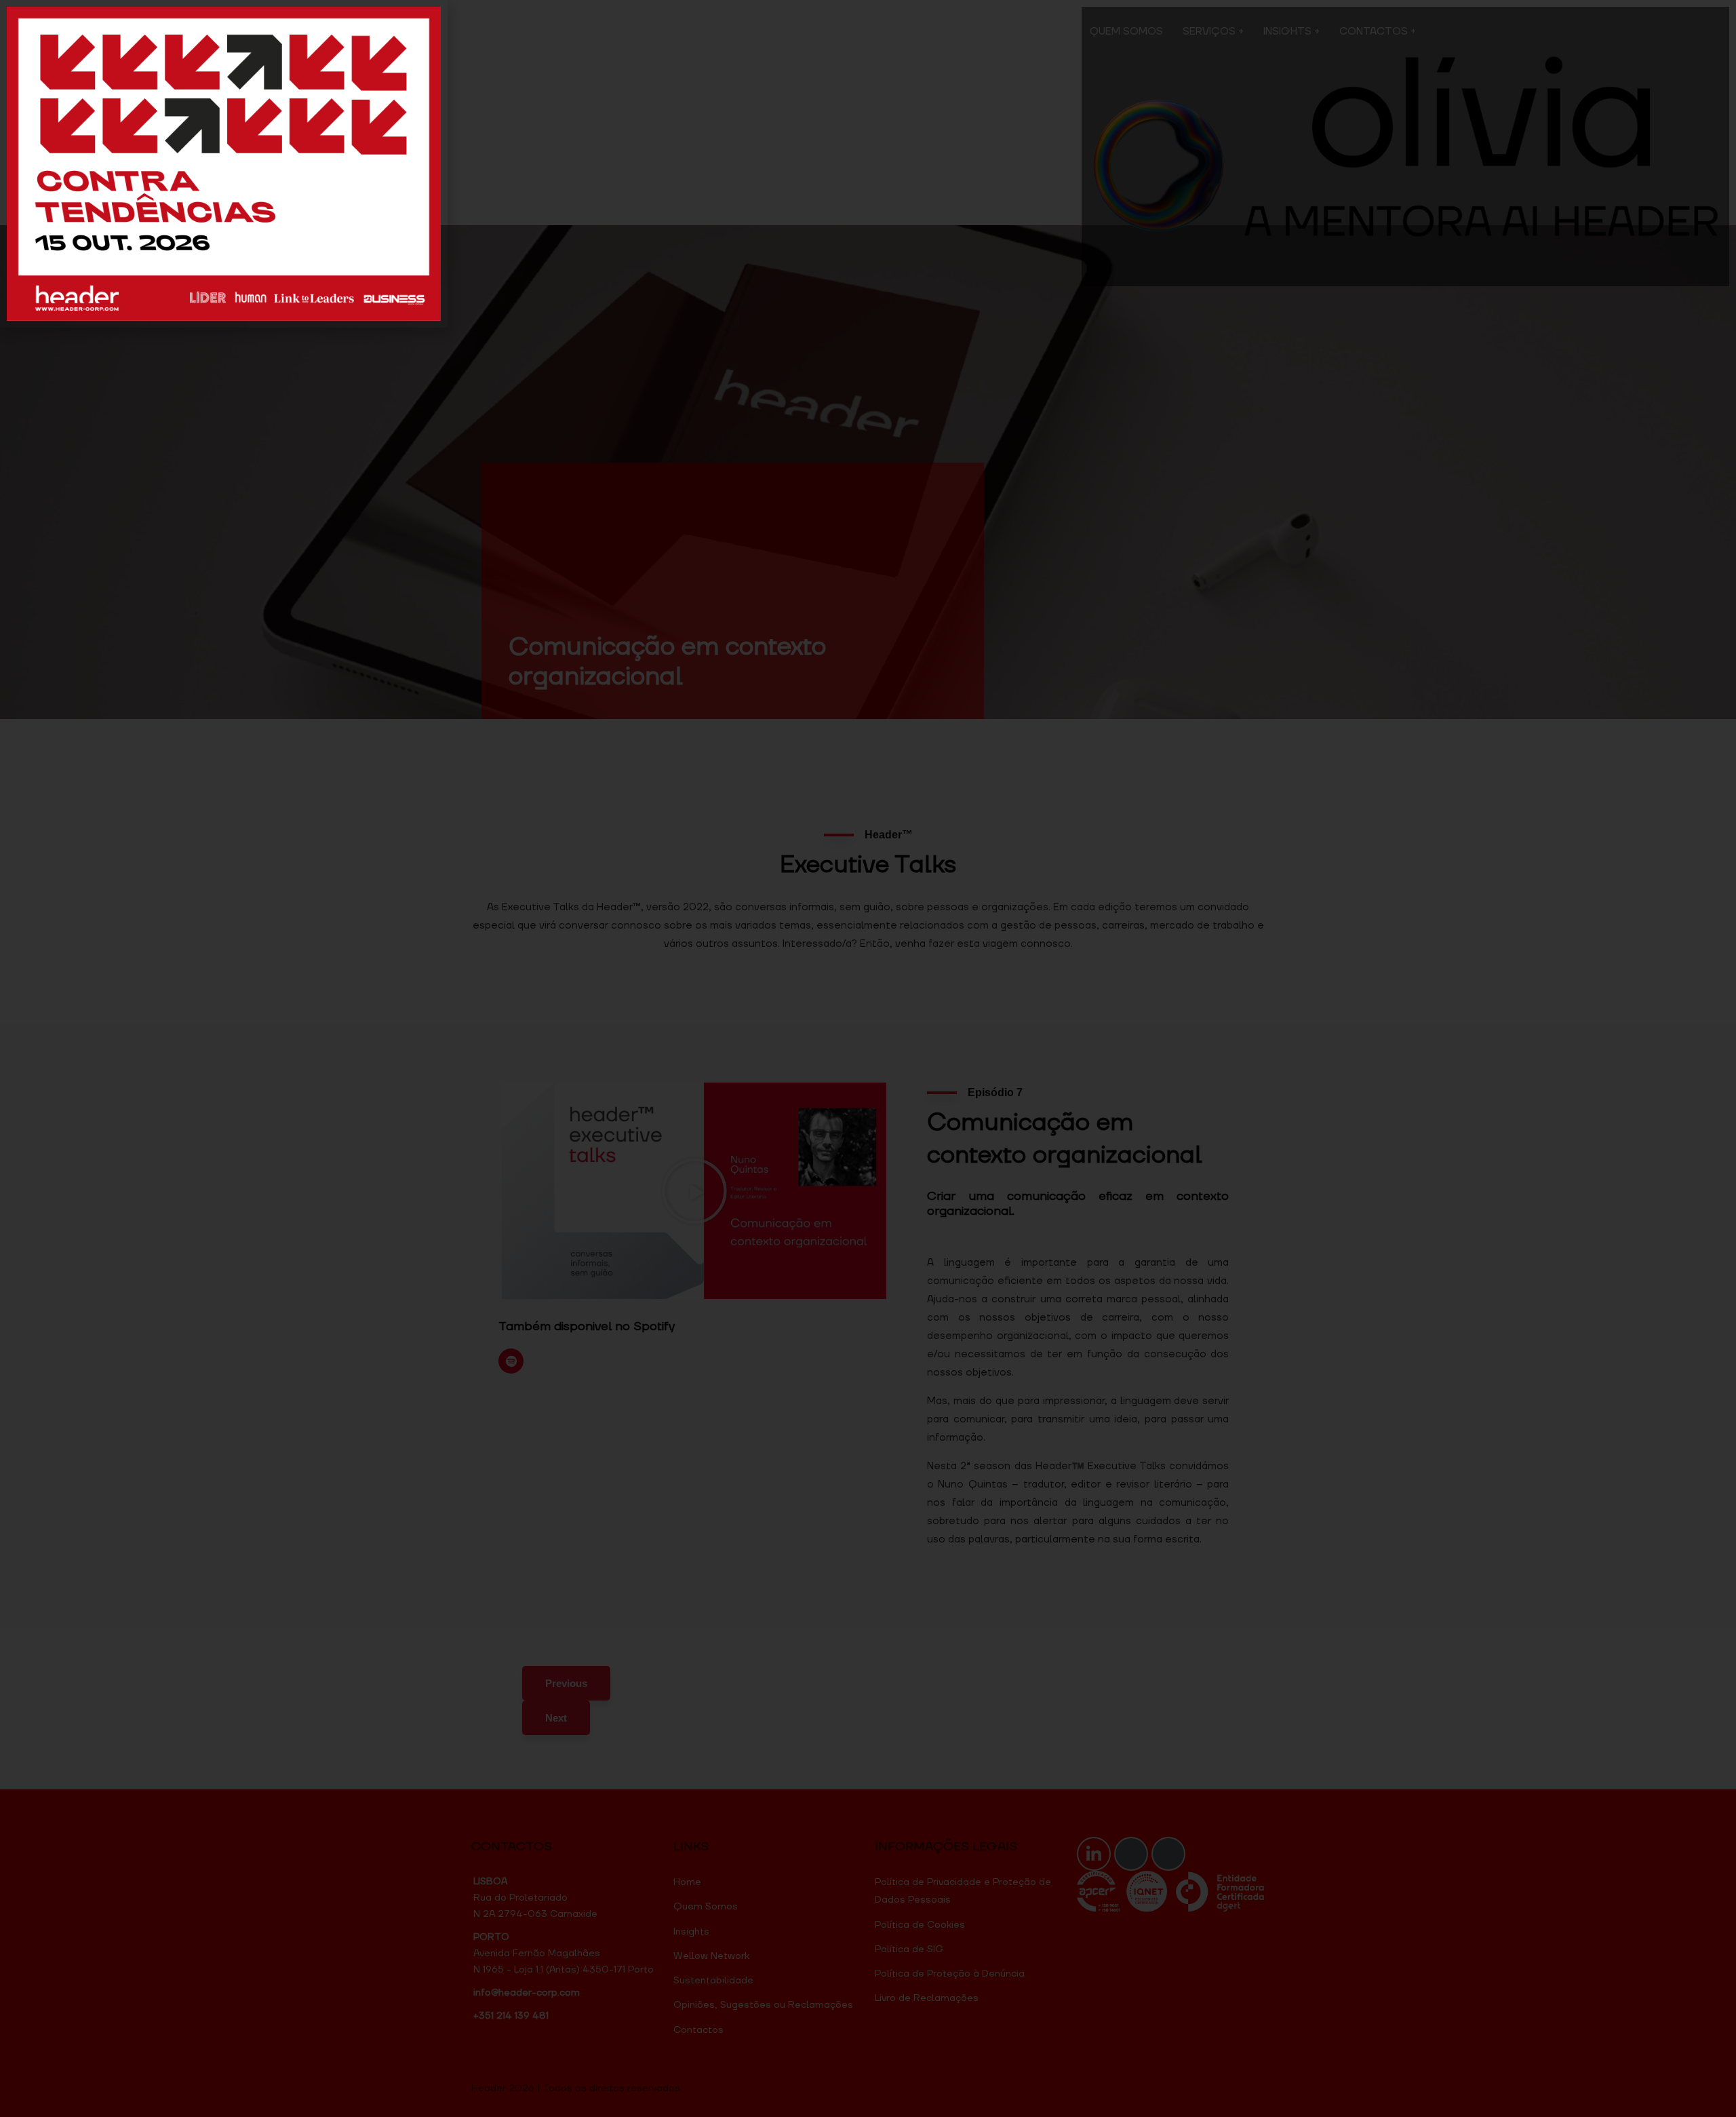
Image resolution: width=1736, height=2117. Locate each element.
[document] (868, 1058)
